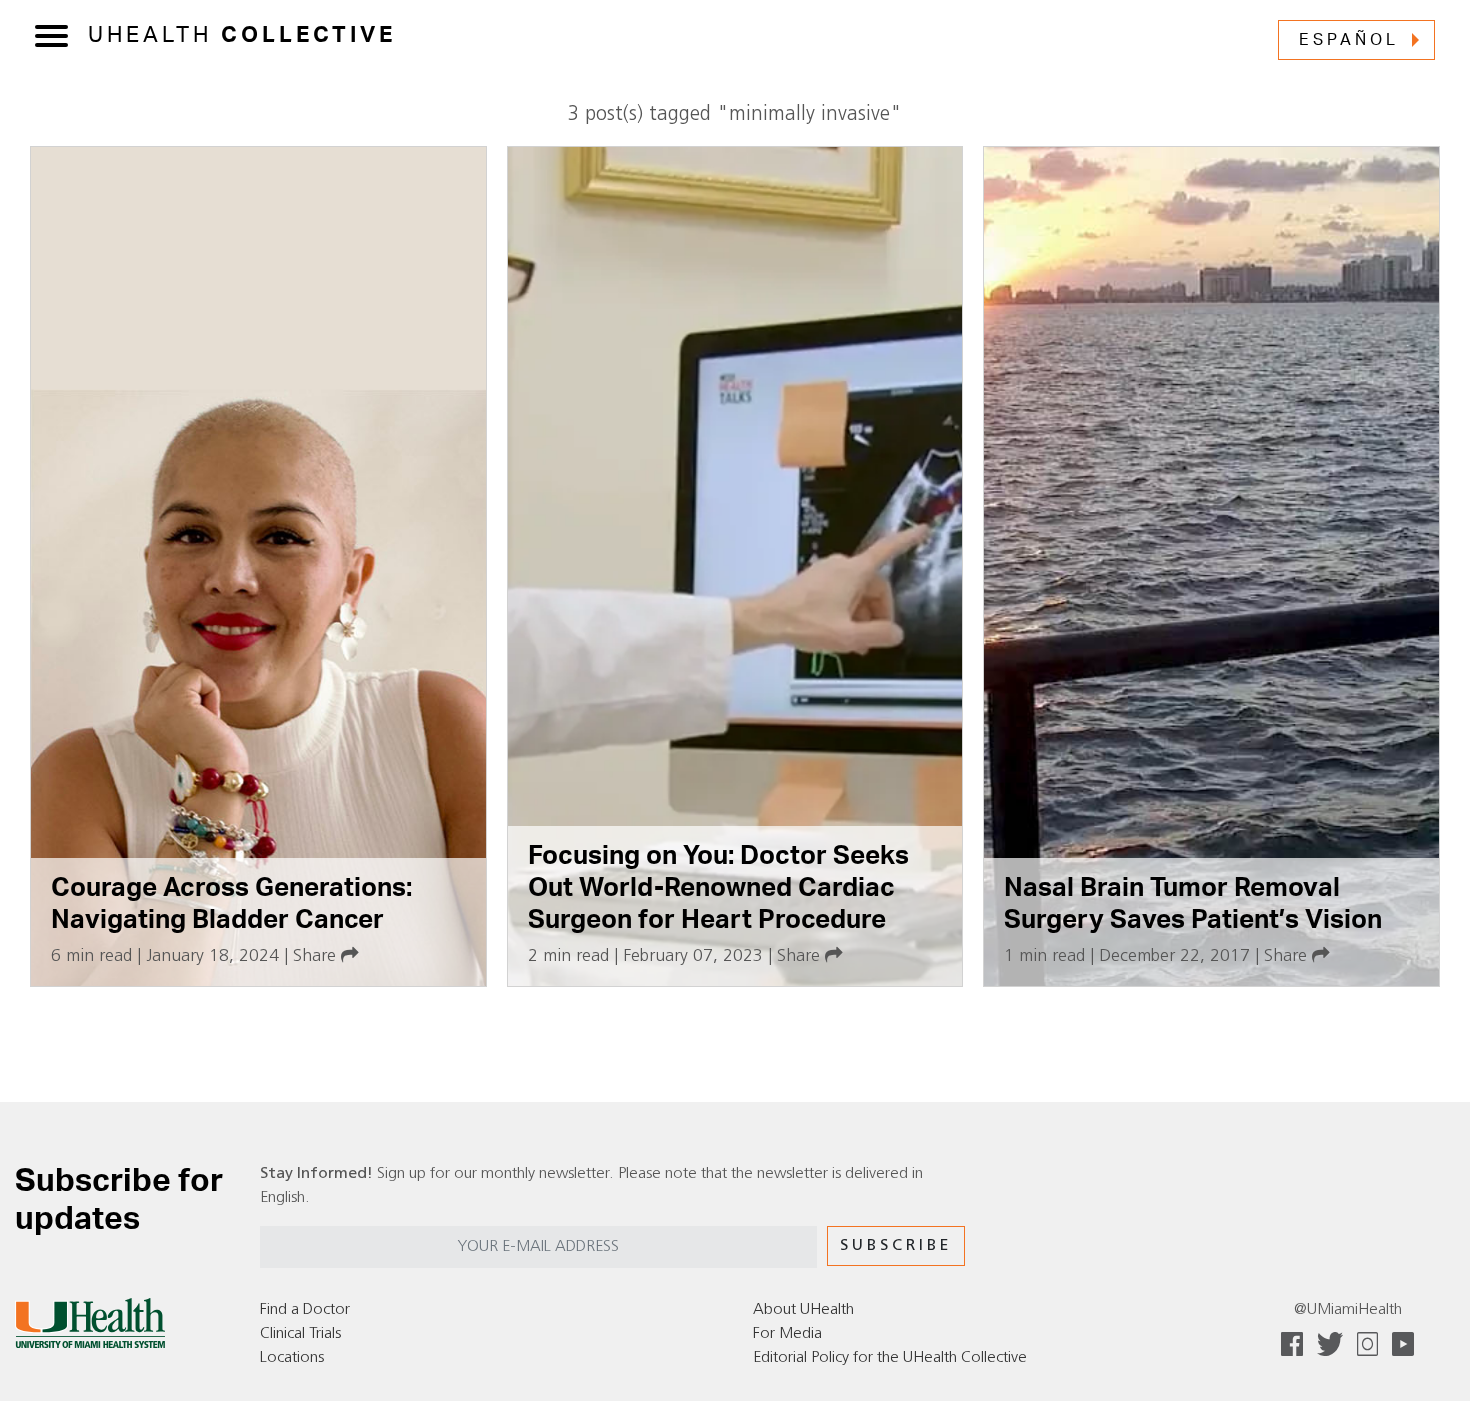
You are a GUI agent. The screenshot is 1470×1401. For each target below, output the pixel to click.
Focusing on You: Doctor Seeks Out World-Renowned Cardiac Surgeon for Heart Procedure (718, 887)
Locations (292, 1358)
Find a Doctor (305, 1310)
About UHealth (803, 1310)
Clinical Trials (300, 1334)
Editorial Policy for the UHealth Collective (890, 1358)
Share (317, 956)
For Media (787, 1334)
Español (1349, 40)
